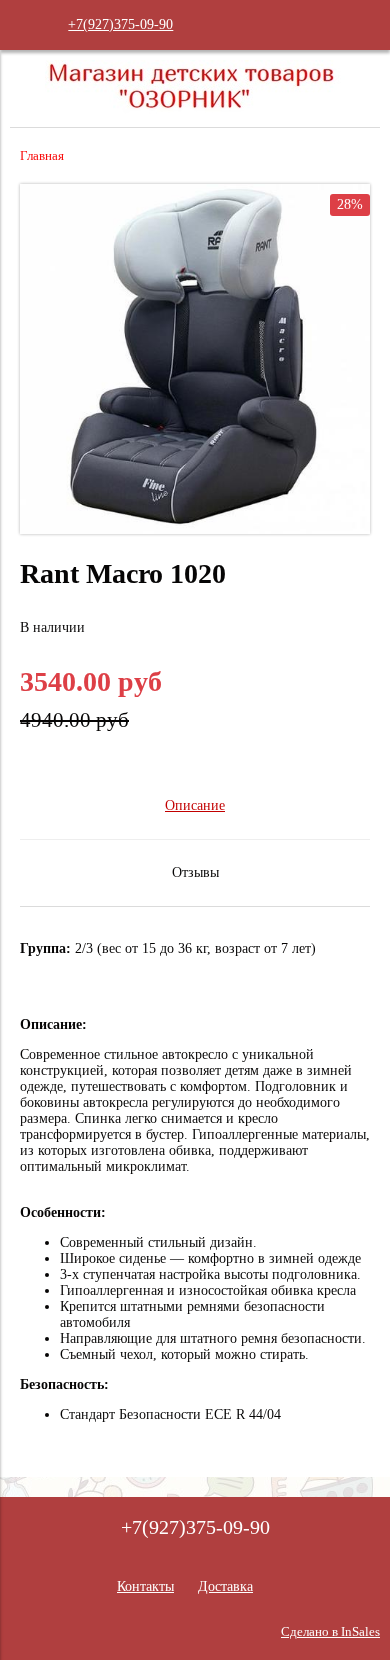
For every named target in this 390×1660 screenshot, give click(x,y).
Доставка (225, 1586)
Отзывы (195, 872)
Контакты (145, 1586)
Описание (195, 805)
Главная (42, 156)
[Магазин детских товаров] (195, 109)
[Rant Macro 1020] (195, 529)
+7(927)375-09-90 (120, 24)
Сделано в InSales (330, 1632)
